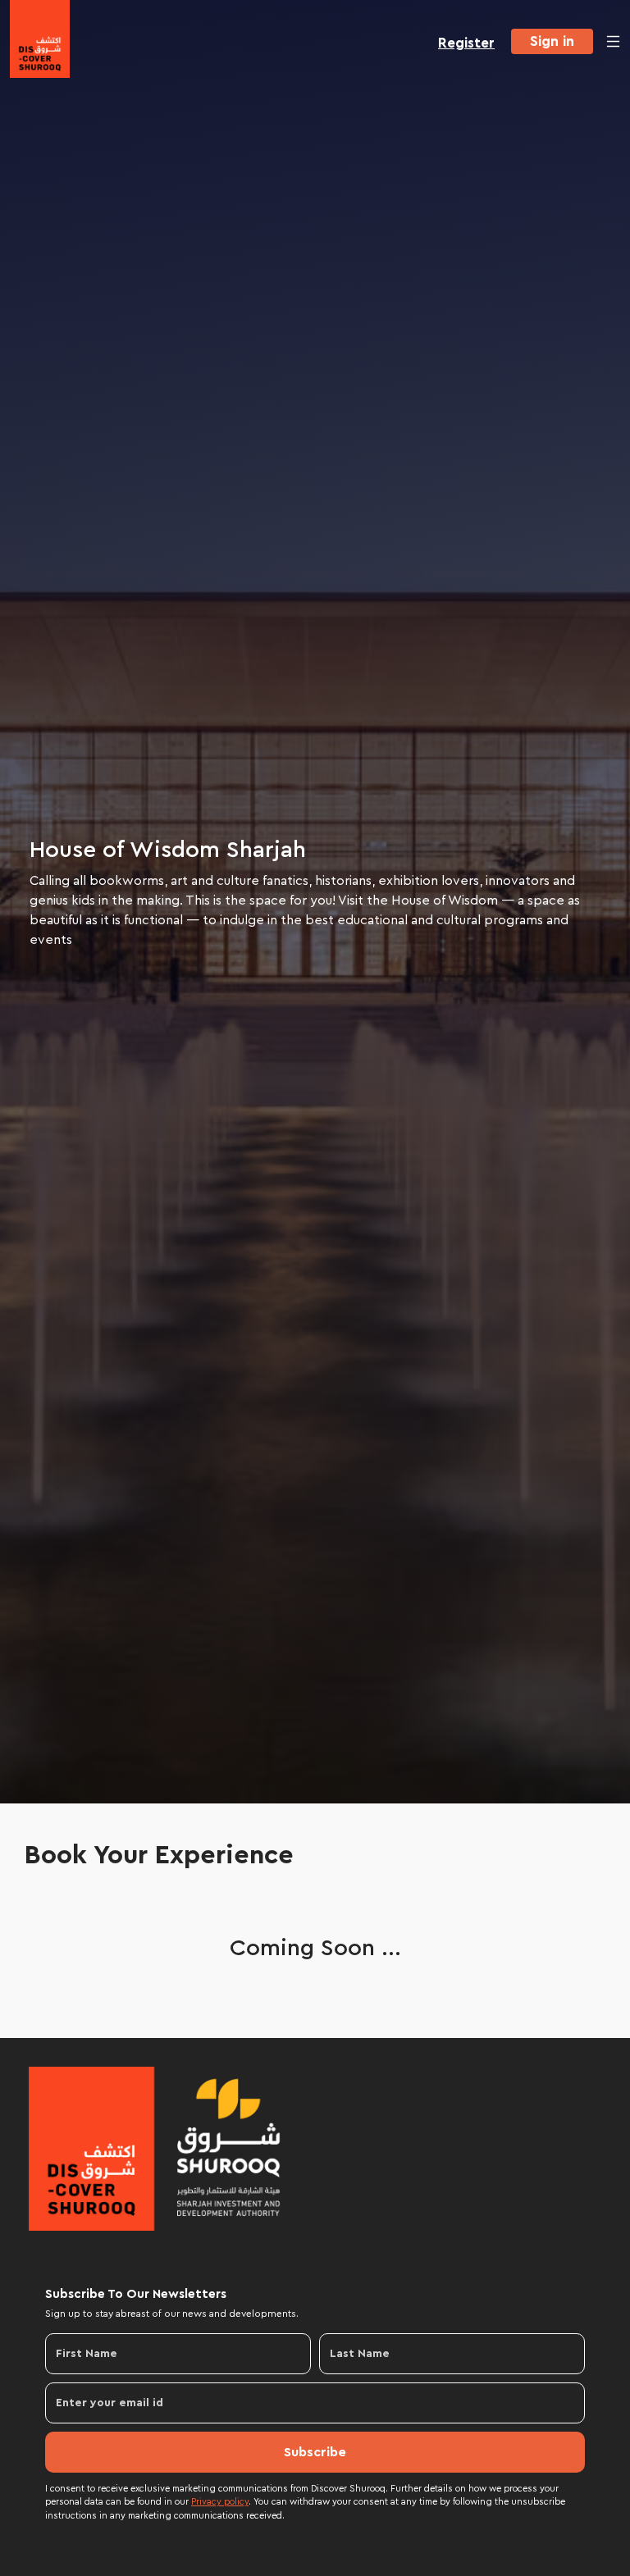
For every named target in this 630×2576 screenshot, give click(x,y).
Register (466, 43)
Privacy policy (220, 2502)
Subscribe (315, 2452)
